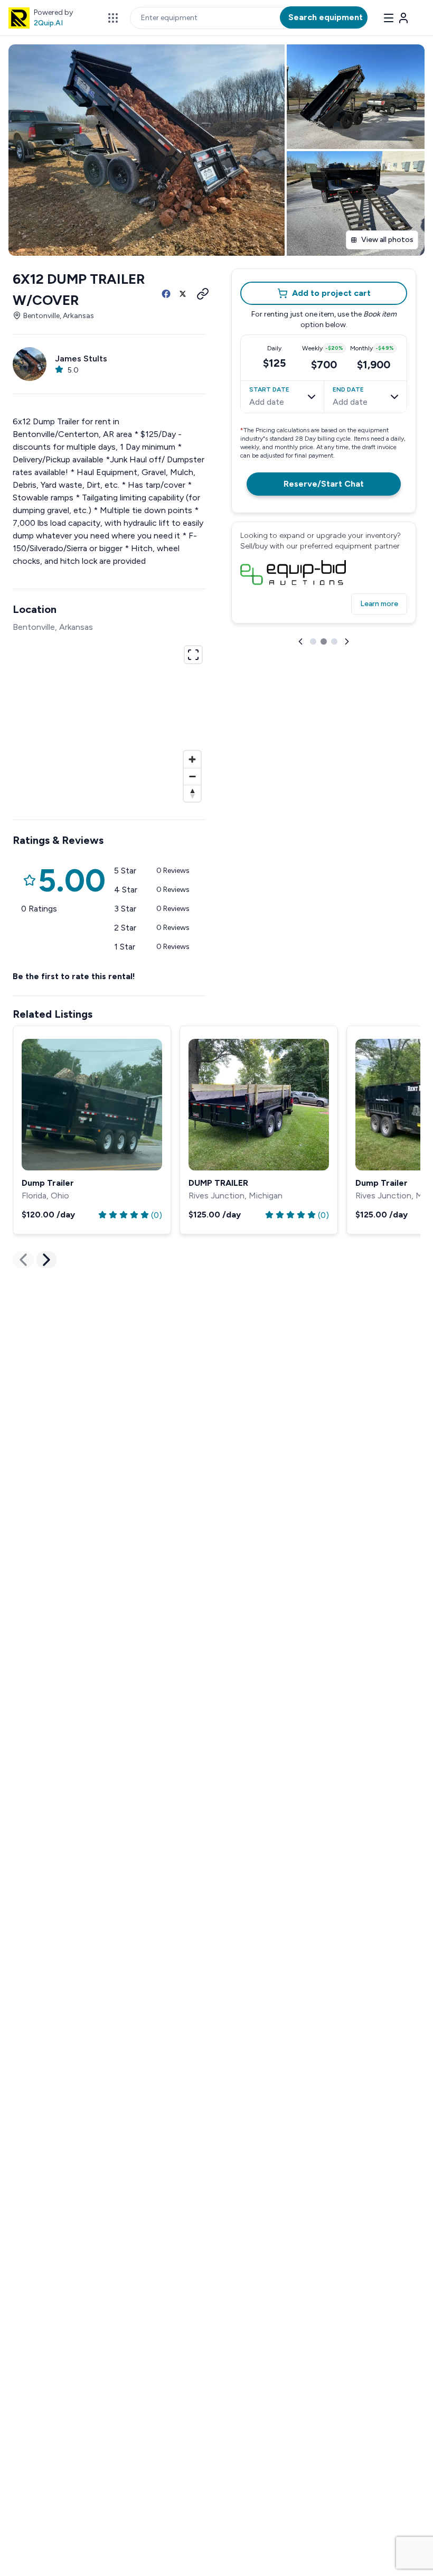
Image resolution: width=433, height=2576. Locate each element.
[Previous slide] (300, 641)
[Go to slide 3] (334, 641)
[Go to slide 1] (313, 641)
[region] (109, 722)
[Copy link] (200, 294)
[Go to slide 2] (324, 641)
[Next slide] (347, 641)
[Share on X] (183, 294)
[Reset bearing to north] (192, 793)
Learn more (379, 604)
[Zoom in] (192, 759)
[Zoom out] (192, 776)
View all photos (387, 240)
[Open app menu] (113, 18)
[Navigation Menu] (396, 18)
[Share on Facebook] (166, 294)
